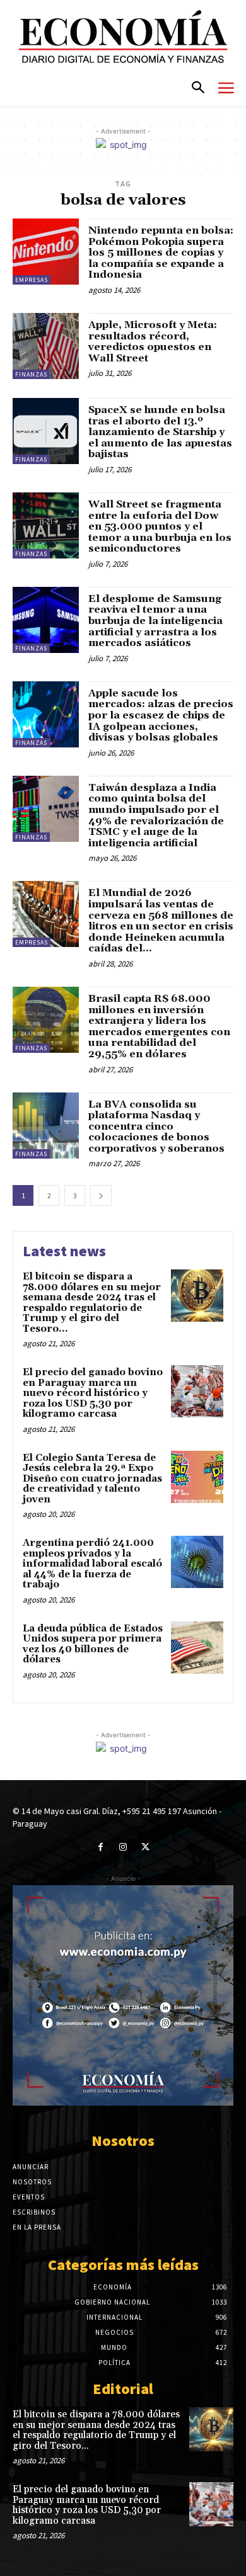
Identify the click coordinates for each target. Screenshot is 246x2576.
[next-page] (101, 1195)
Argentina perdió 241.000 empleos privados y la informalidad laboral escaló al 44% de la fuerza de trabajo (92, 1564)
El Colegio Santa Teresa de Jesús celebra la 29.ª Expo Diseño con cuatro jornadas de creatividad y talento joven (92, 1479)
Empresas (32, 280)
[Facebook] (101, 1847)
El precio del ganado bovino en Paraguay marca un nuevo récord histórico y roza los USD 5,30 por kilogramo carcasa (93, 1393)
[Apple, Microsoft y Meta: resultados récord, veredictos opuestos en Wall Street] (46, 346)
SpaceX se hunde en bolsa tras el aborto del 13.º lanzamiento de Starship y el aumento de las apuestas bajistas (160, 432)
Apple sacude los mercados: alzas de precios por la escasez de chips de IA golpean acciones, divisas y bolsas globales (161, 715)
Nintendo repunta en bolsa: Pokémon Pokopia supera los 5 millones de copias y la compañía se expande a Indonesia (161, 252)
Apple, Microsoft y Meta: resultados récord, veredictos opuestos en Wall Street (153, 342)
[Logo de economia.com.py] (123, 37)
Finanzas (31, 374)
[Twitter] (145, 1847)
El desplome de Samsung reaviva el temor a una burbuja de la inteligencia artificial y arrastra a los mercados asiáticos (155, 621)
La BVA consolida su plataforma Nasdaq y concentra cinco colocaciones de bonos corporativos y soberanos (156, 1126)
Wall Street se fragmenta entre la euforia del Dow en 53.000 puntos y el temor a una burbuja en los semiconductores (160, 526)
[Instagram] (123, 1847)
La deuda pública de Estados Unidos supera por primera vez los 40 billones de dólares (93, 1644)
